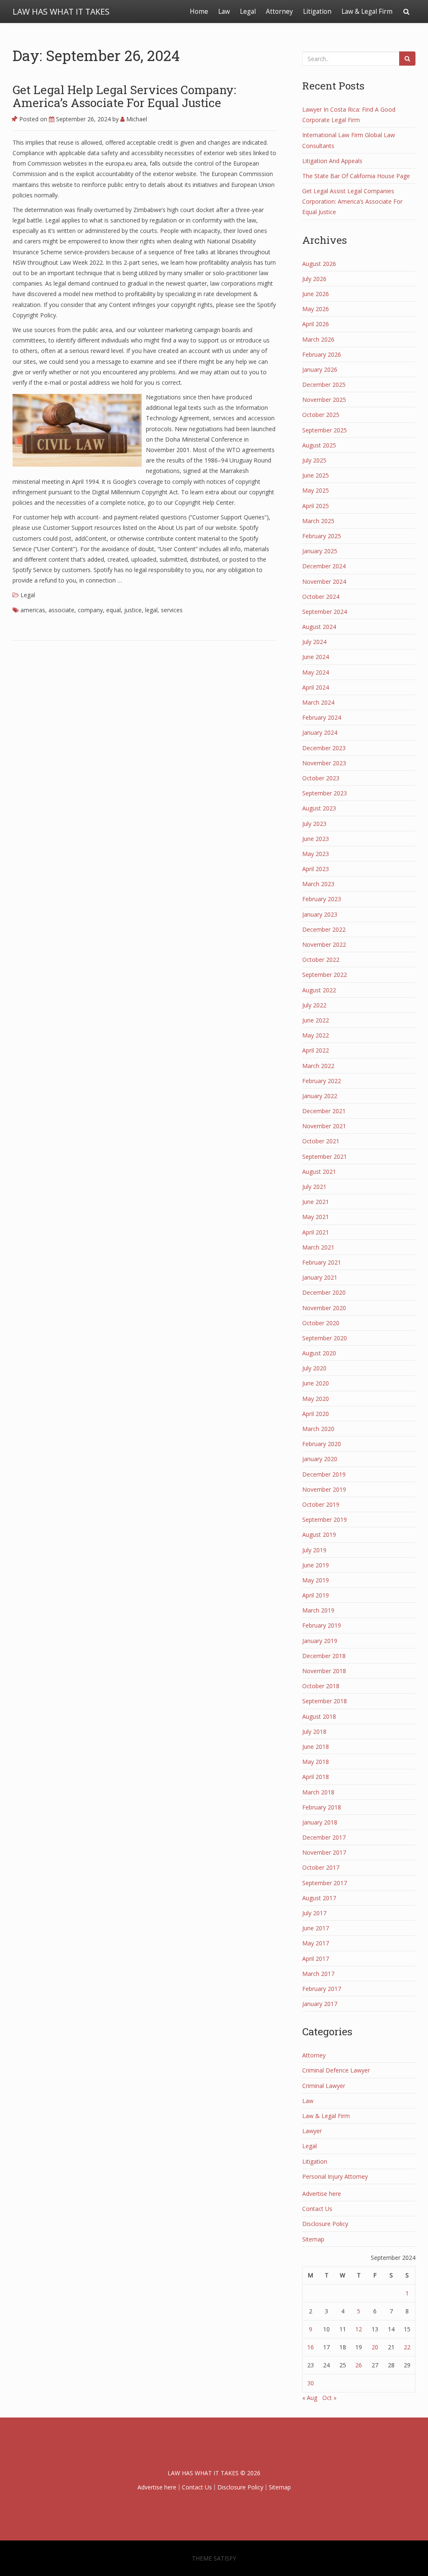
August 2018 (319, 1716)
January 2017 (320, 2004)
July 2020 (314, 1368)
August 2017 (319, 1898)
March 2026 (318, 339)
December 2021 (324, 1111)
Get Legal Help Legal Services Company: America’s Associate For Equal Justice (124, 96)
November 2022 (324, 944)
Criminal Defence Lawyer (336, 2070)
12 (359, 2329)
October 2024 (321, 597)
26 (359, 2365)
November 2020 (324, 1308)
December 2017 (324, 1837)
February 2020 (322, 1444)
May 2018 (316, 1762)
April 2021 (316, 1232)
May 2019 (316, 1580)
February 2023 (322, 899)
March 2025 (318, 521)
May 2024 (316, 672)
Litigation (317, 11)
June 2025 (316, 475)
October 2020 (321, 1323)
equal (113, 610)
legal (151, 610)
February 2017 (322, 1989)
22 (407, 2347)
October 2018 (321, 1686)
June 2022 (316, 1020)
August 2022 (319, 990)
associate (61, 610)
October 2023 (321, 778)
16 (311, 2347)
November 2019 (324, 1489)
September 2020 (325, 1338)
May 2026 (316, 309)
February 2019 (322, 1625)
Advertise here (322, 2194)
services (172, 610)
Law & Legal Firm (367, 11)
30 (311, 2383)
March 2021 (318, 1247)
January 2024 (320, 732)
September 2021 (325, 1156)
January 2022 (320, 1096)
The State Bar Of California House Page (356, 176)
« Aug (310, 2398)
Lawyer (312, 2131)
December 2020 (324, 1292)
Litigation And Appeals (332, 161)
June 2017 (316, 1928)
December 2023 (324, 748)
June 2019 (316, 1565)
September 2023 (325, 793)
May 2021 (316, 1217)
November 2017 (324, 1852)
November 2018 (324, 1671)
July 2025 (314, 460)
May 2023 (316, 854)
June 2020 (316, 1383)
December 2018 (324, 1656)
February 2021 (322, 1262)
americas (33, 610)
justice (133, 610)
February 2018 (322, 1807)
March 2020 (318, 1429)
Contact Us (317, 2209)
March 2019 (318, 1610)
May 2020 (316, 1399)
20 (375, 2347)
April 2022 (316, 1050)
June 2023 (316, 839)
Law (224, 11)
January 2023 (320, 914)
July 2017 (314, 1913)
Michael (136, 119)
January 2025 (320, 551)
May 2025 (316, 490)
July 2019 (314, 1550)
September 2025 (325, 430)
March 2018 (318, 1792)
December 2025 (324, 385)
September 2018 (325, 1701)
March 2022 (318, 1066)
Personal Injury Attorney (335, 2176)
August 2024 (319, 627)
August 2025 (319, 445)
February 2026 (322, 354)
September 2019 (325, 1519)
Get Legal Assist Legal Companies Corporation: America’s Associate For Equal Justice (352, 201)
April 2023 (316, 869)
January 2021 (320, 1277)
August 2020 (319, 1353)
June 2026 (316, 294)
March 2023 (318, 884)
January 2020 (320, 1459)
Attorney (279, 11)
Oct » (329, 2398)
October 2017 (321, 1867)
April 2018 (316, 1777)
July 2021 (314, 1187)
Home (199, 11)
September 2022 (325, 975)
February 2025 (322, 536)
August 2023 (319, 808)
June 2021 (316, 1202)
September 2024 (325, 612)
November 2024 (324, 581)
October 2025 (321, 415)
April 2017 (316, 1959)
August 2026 (319, 264)
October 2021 (321, 1141)
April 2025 (316, 506)
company (90, 610)
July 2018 (314, 1731)
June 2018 (316, 1747)
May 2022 (316, 1035)
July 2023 (314, 824)
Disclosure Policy (325, 2224)
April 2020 (316, 1414)
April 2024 (316, 687)
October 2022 (321, 960)
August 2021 (319, 1172)
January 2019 (320, 1641)
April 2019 (316, 1595)
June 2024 (316, 657)
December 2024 (324, 566)
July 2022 (314, 1005)
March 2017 (318, 1974)
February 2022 (322, 1081)
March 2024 (318, 702)
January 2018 (320, 1822)
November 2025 (324, 400)
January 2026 (320, 369)
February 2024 (322, 717)
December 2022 (324, 929)
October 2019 (321, 1504)
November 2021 (324, 1126)
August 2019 (319, 1535)
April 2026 (316, 324)
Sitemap (313, 2239)
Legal (248, 11)
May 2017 (316, 1943)
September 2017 (325, 1883)
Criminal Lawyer (324, 2086)
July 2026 (314, 279)
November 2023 (324, 763)
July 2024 (314, 642)
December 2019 (324, 1474)
